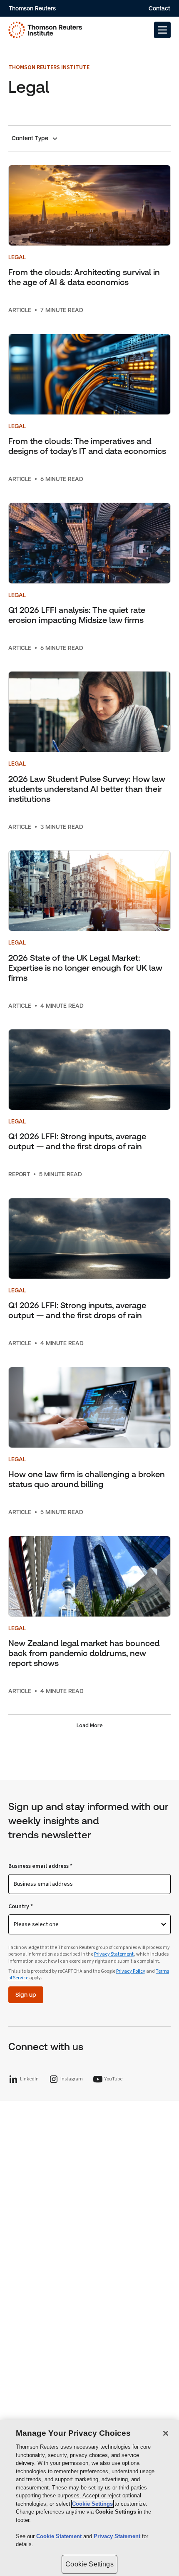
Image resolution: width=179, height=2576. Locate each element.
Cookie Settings (92, 2504)
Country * (21, 1907)
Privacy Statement (114, 1954)
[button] (162, 30)
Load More (90, 1726)
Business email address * (40, 1866)
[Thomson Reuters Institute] (45, 30)
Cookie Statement (60, 2536)
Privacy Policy (131, 1971)
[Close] (166, 2433)
